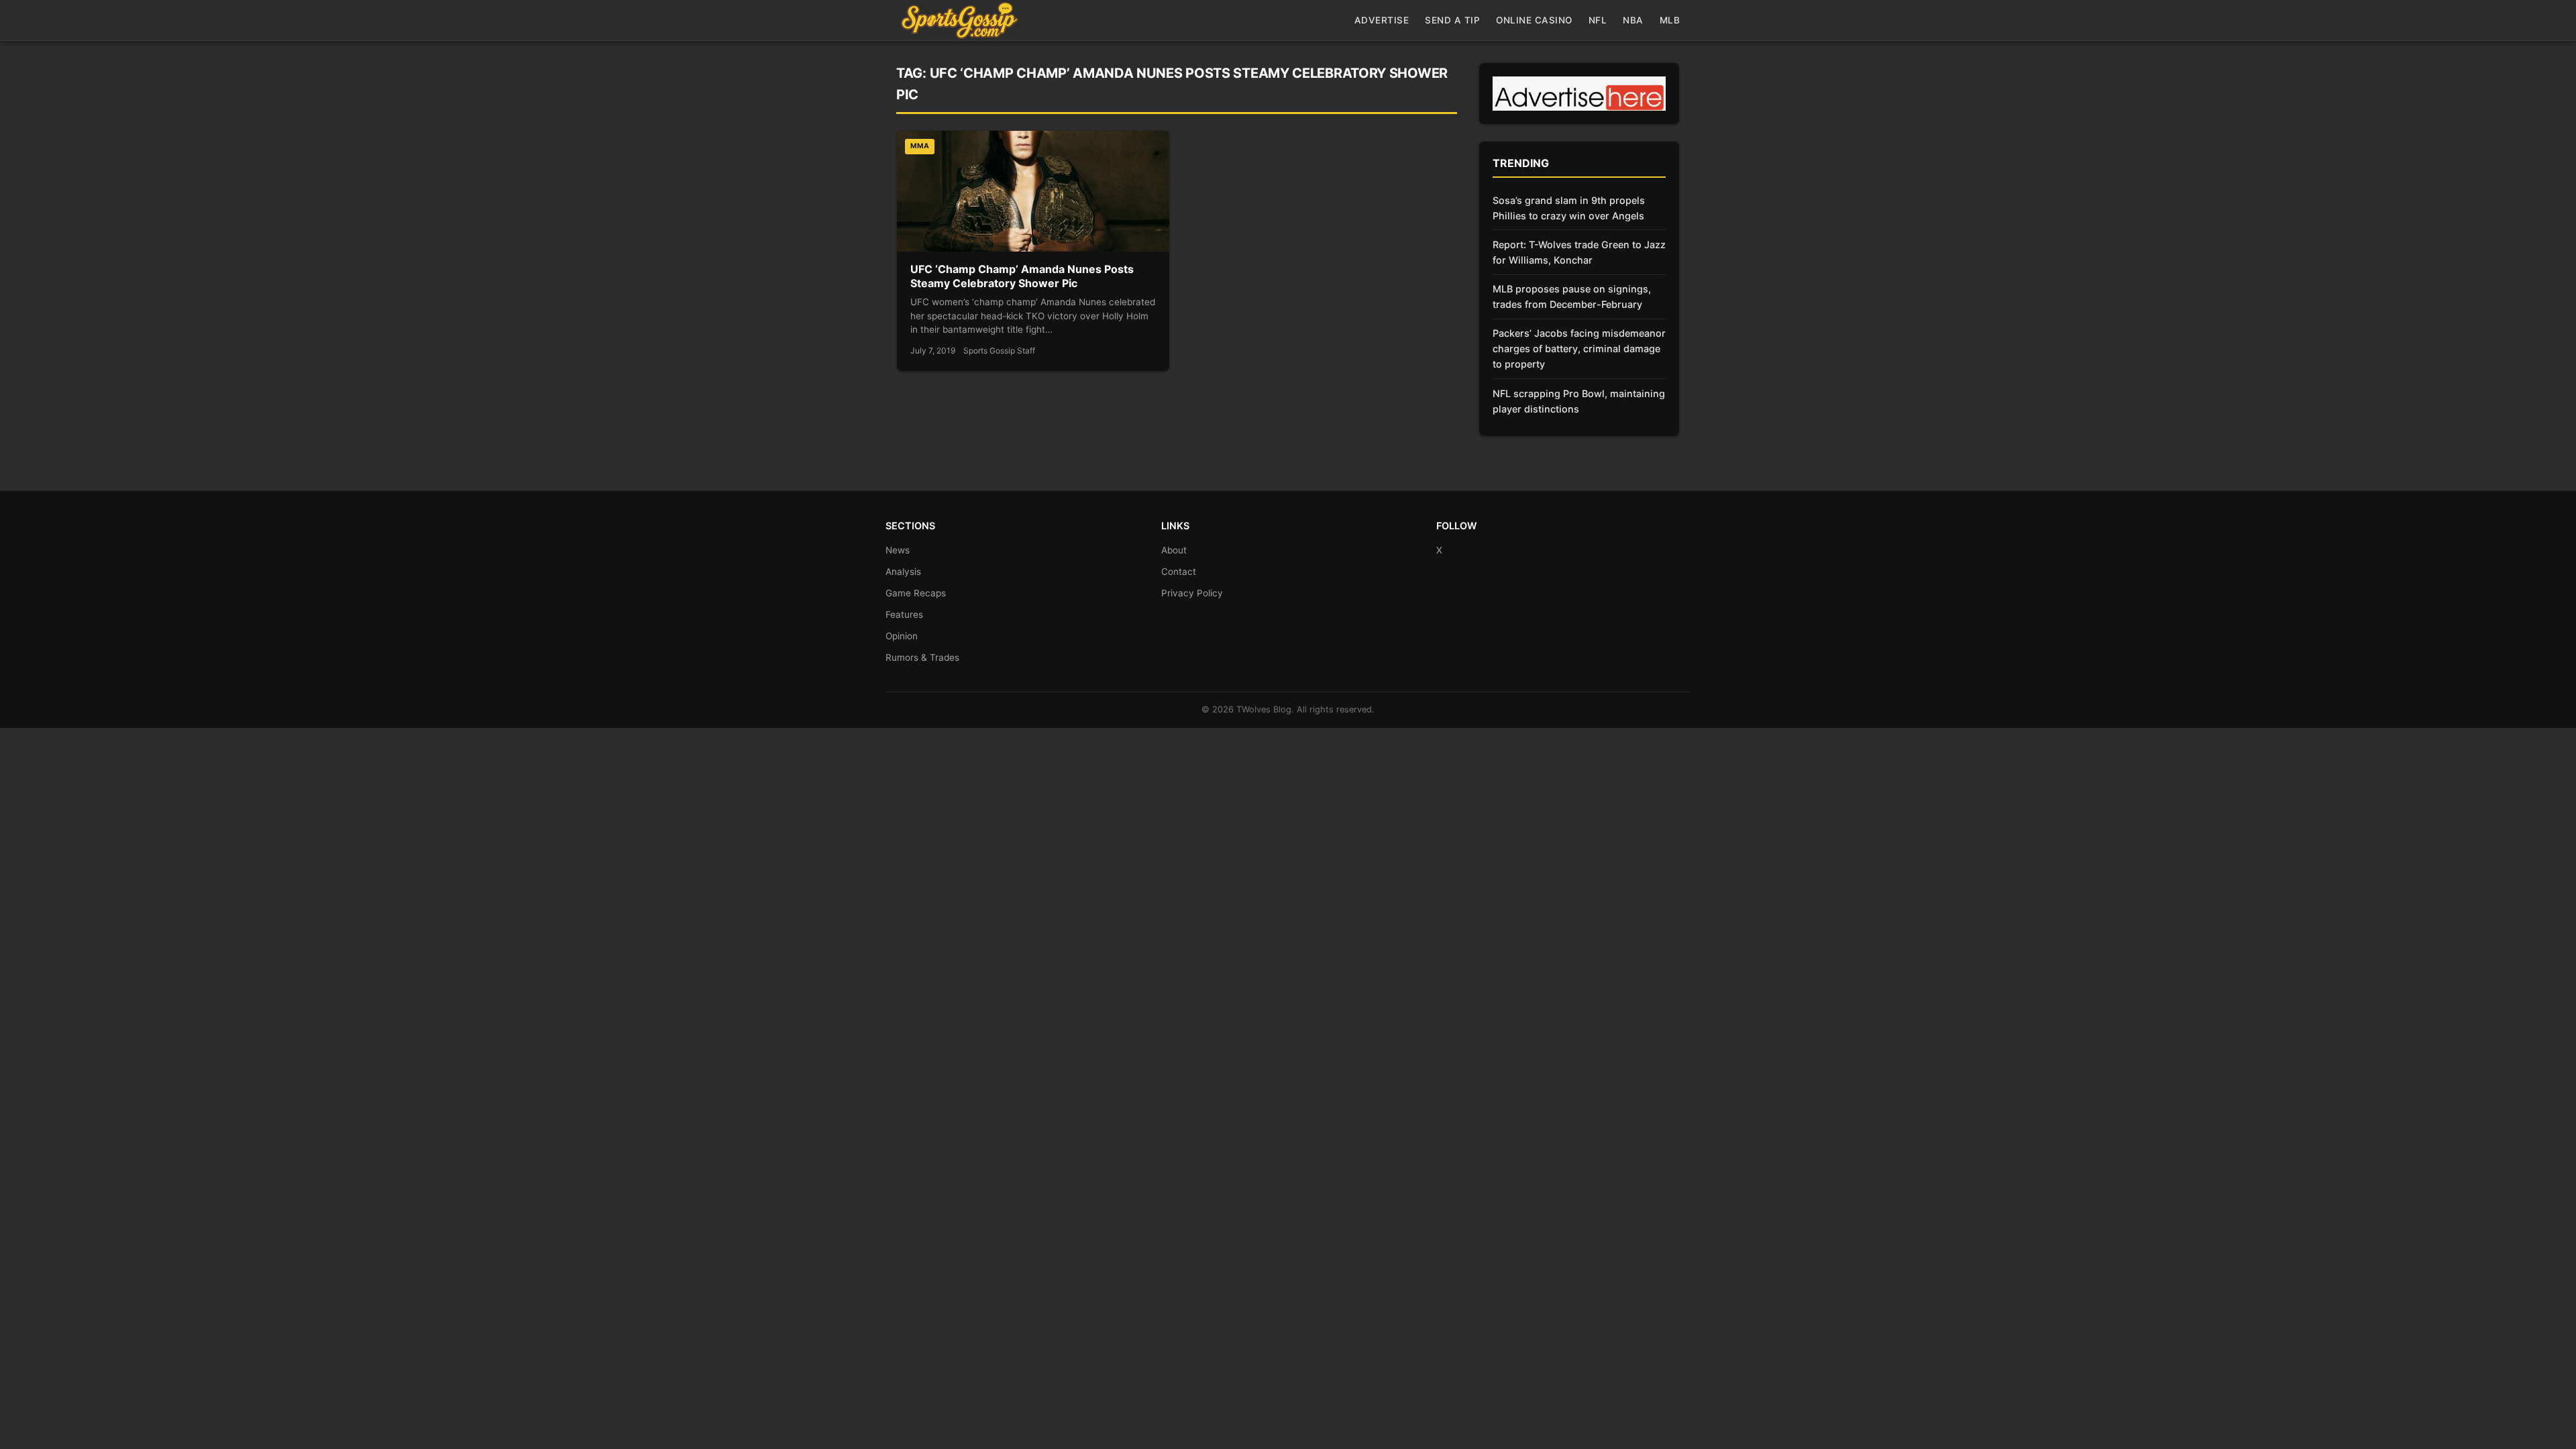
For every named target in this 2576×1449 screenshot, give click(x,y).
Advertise (1382, 20)
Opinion (902, 636)
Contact (1179, 572)
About (1174, 550)
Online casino (1534, 20)
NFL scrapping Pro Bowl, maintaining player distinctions (1579, 401)
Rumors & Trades (922, 657)
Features (904, 614)
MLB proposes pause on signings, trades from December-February (1572, 297)
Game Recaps (916, 593)
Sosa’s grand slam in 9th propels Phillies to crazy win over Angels (1569, 208)
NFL (1598, 20)
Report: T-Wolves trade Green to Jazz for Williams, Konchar (1579, 252)
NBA (1633, 20)
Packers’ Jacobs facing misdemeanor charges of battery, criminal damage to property (1579, 348)
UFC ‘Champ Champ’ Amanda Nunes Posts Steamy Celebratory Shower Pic (1022, 276)
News (898, 550)
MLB (1670, 20)
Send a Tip (1452, 20)
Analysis (903, 572)
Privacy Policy (1192, 593)
